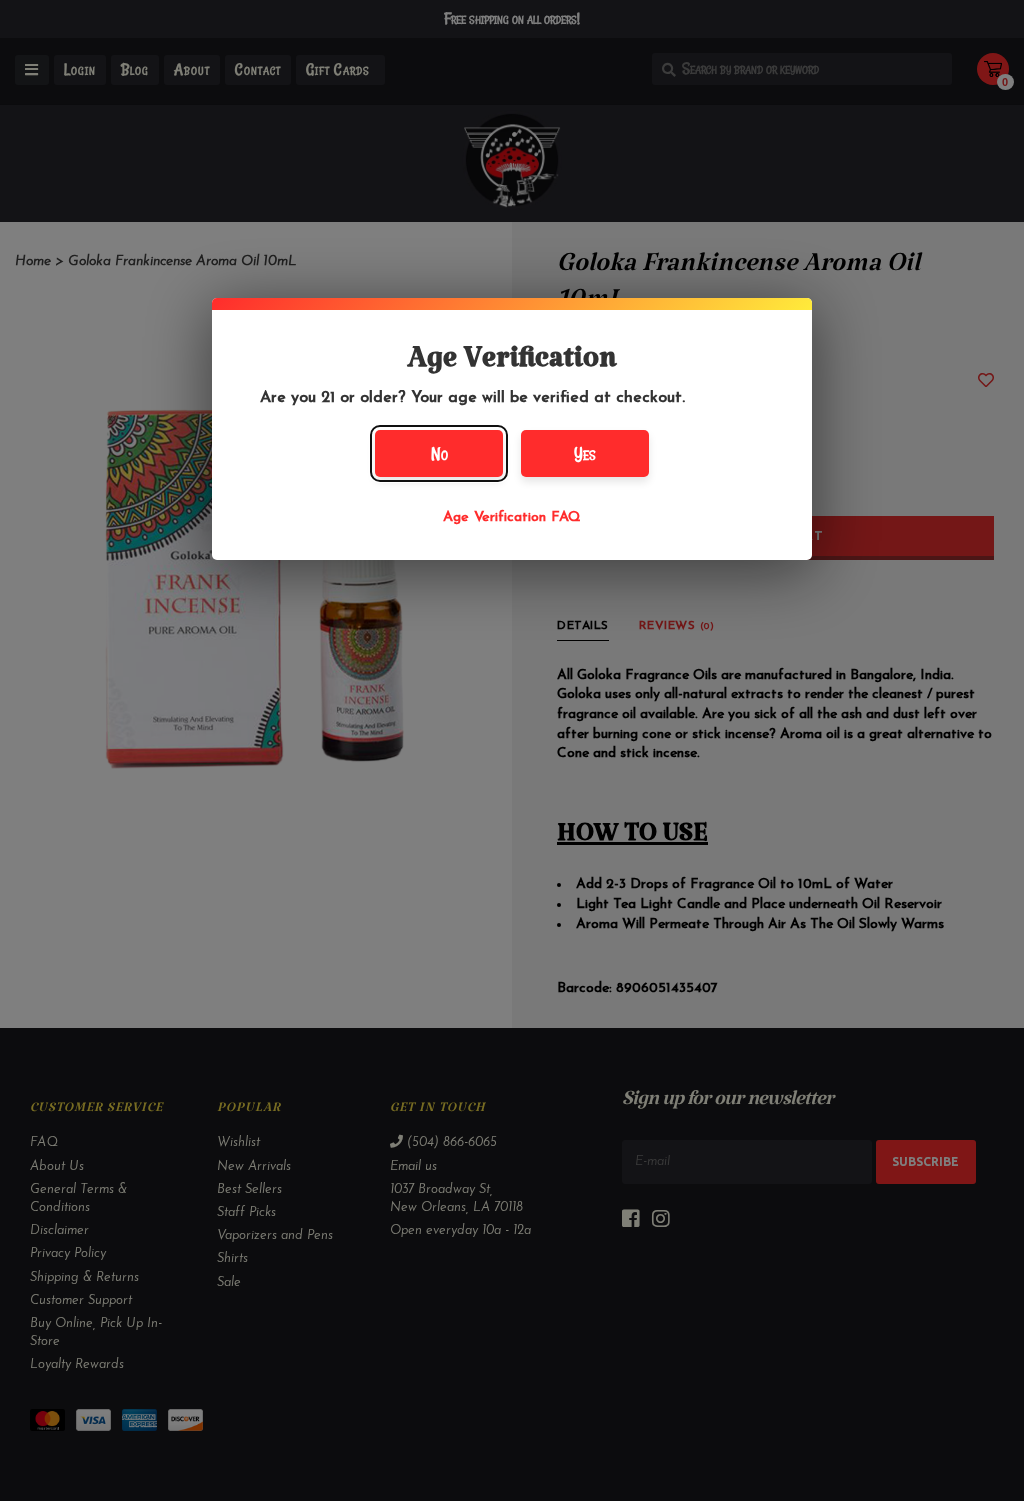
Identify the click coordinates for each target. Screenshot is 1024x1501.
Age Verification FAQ (512, 517)
